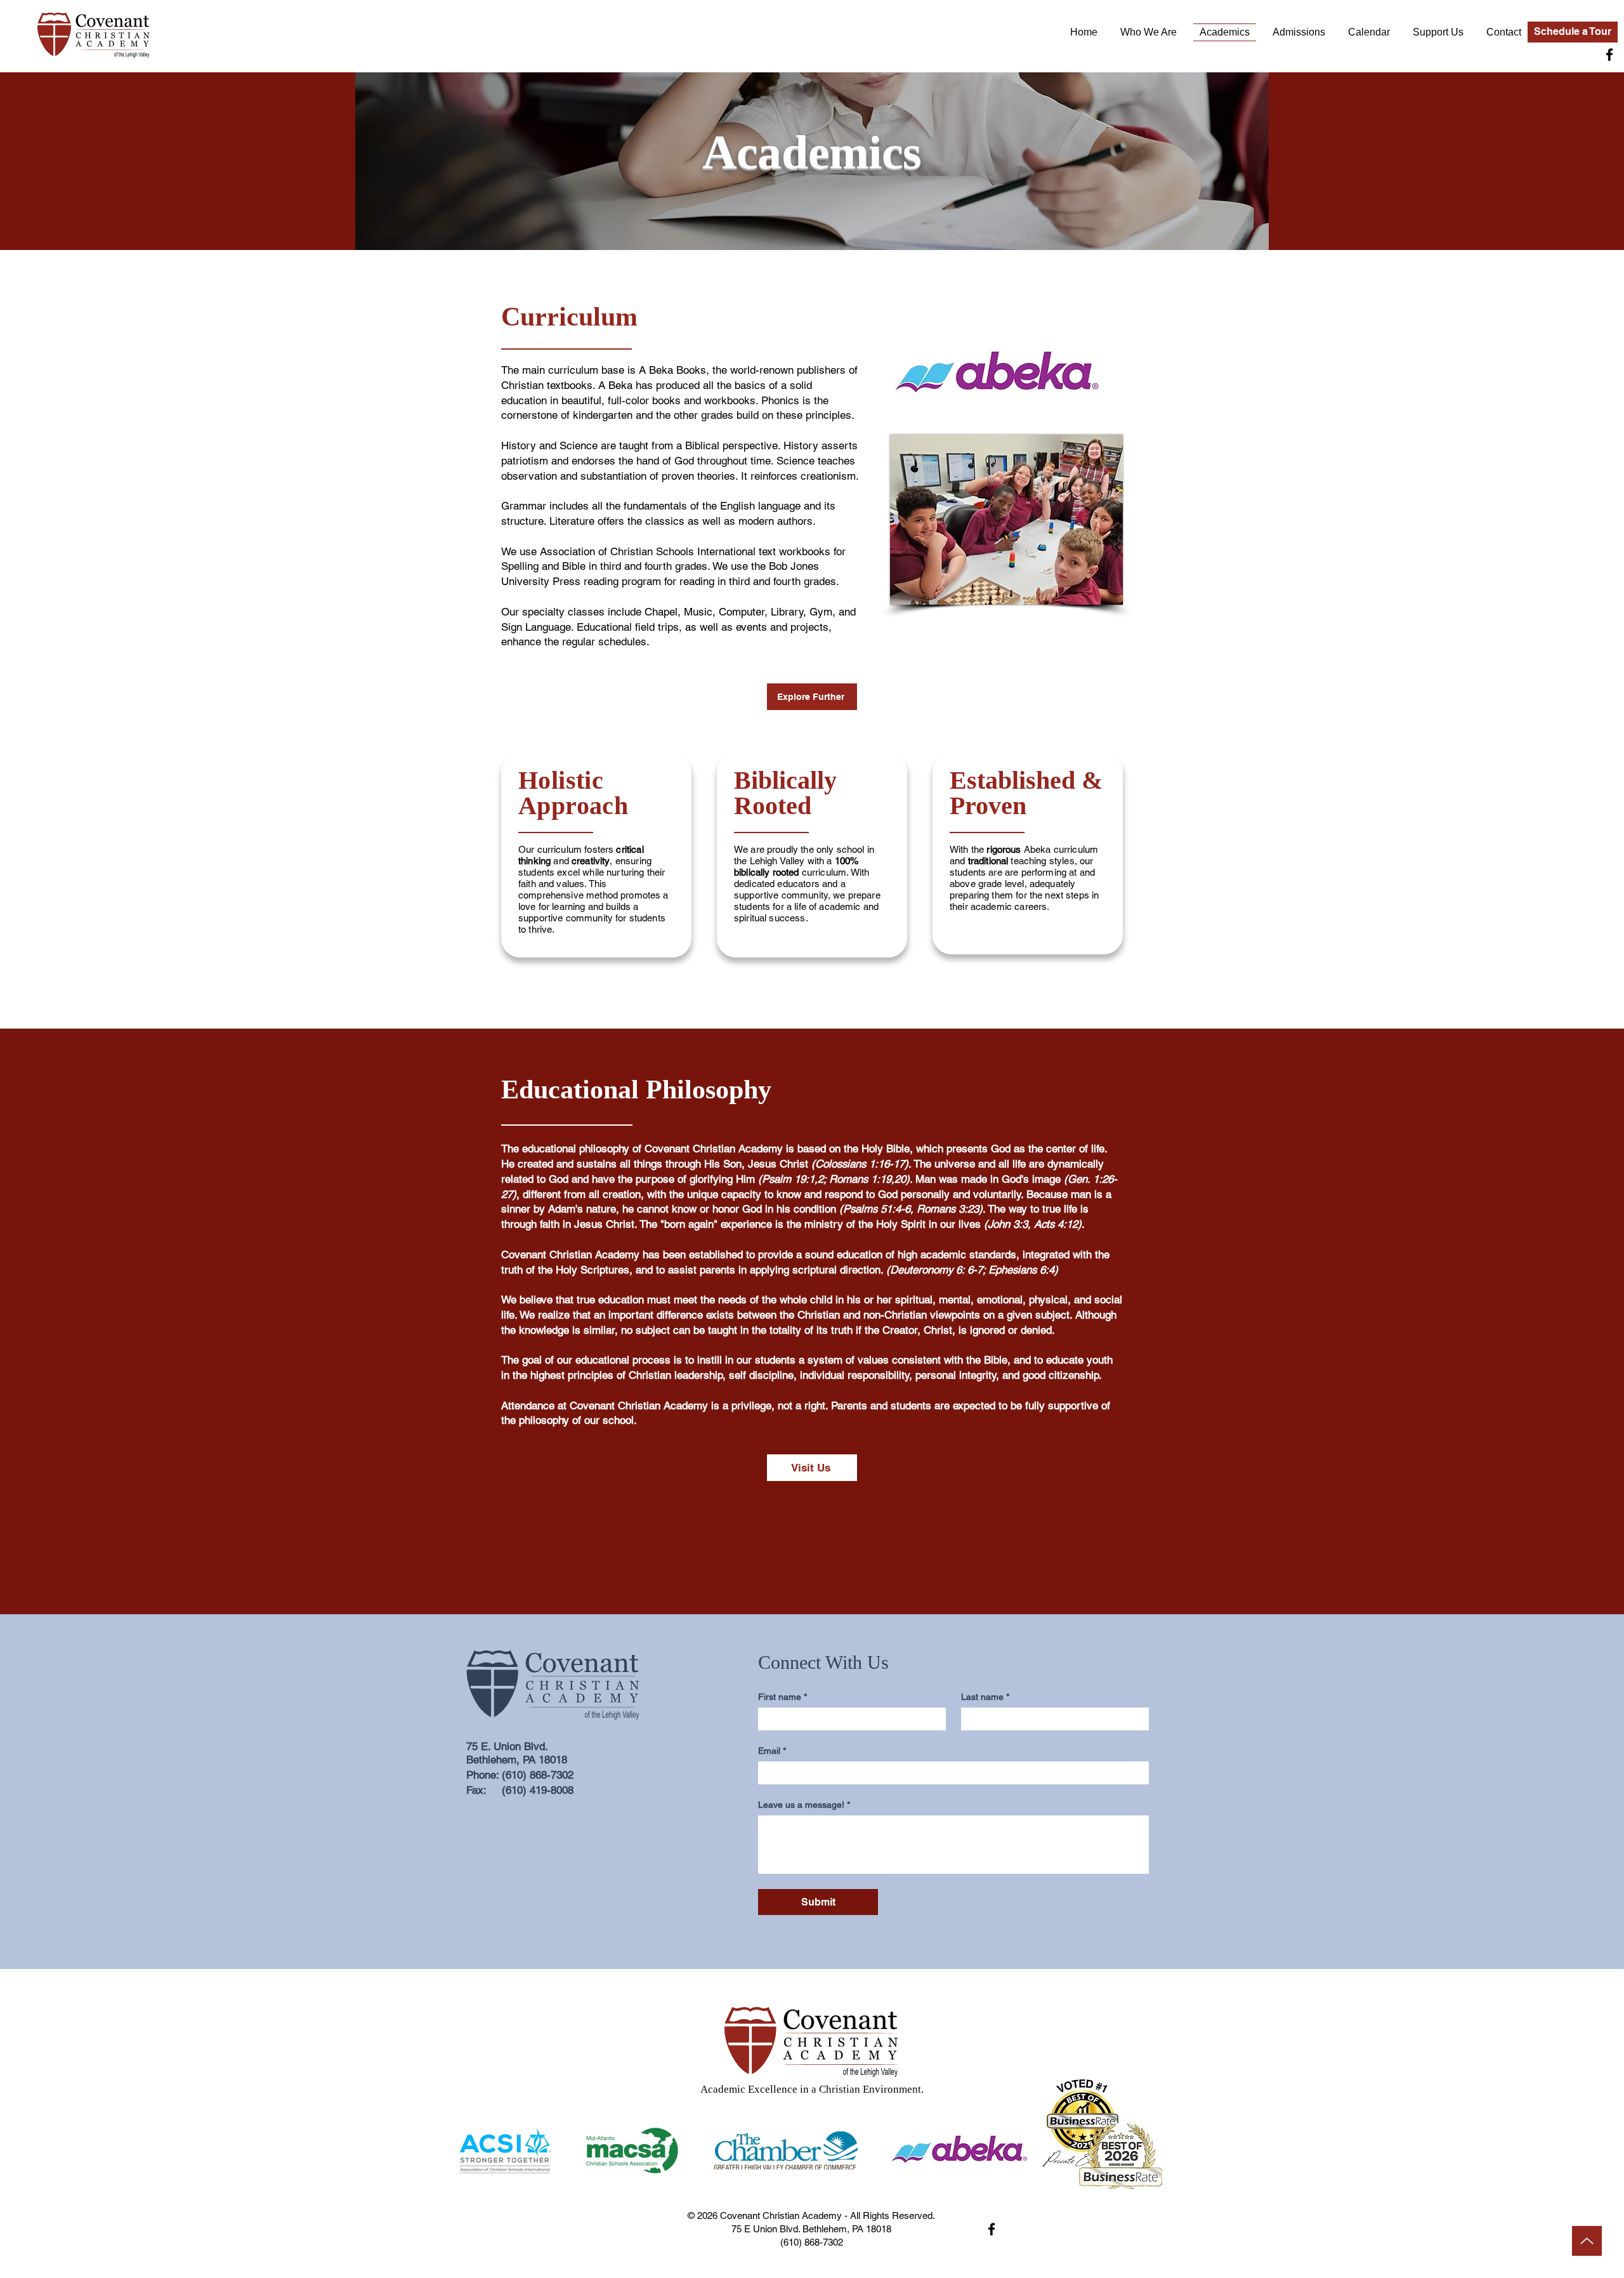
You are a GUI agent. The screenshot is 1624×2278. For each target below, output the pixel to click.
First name (783, 1697)
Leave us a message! (804, 1805)
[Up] (1587, 2241)
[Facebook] (1609, 55)
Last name (985, 1697)
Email (772, 1751)
